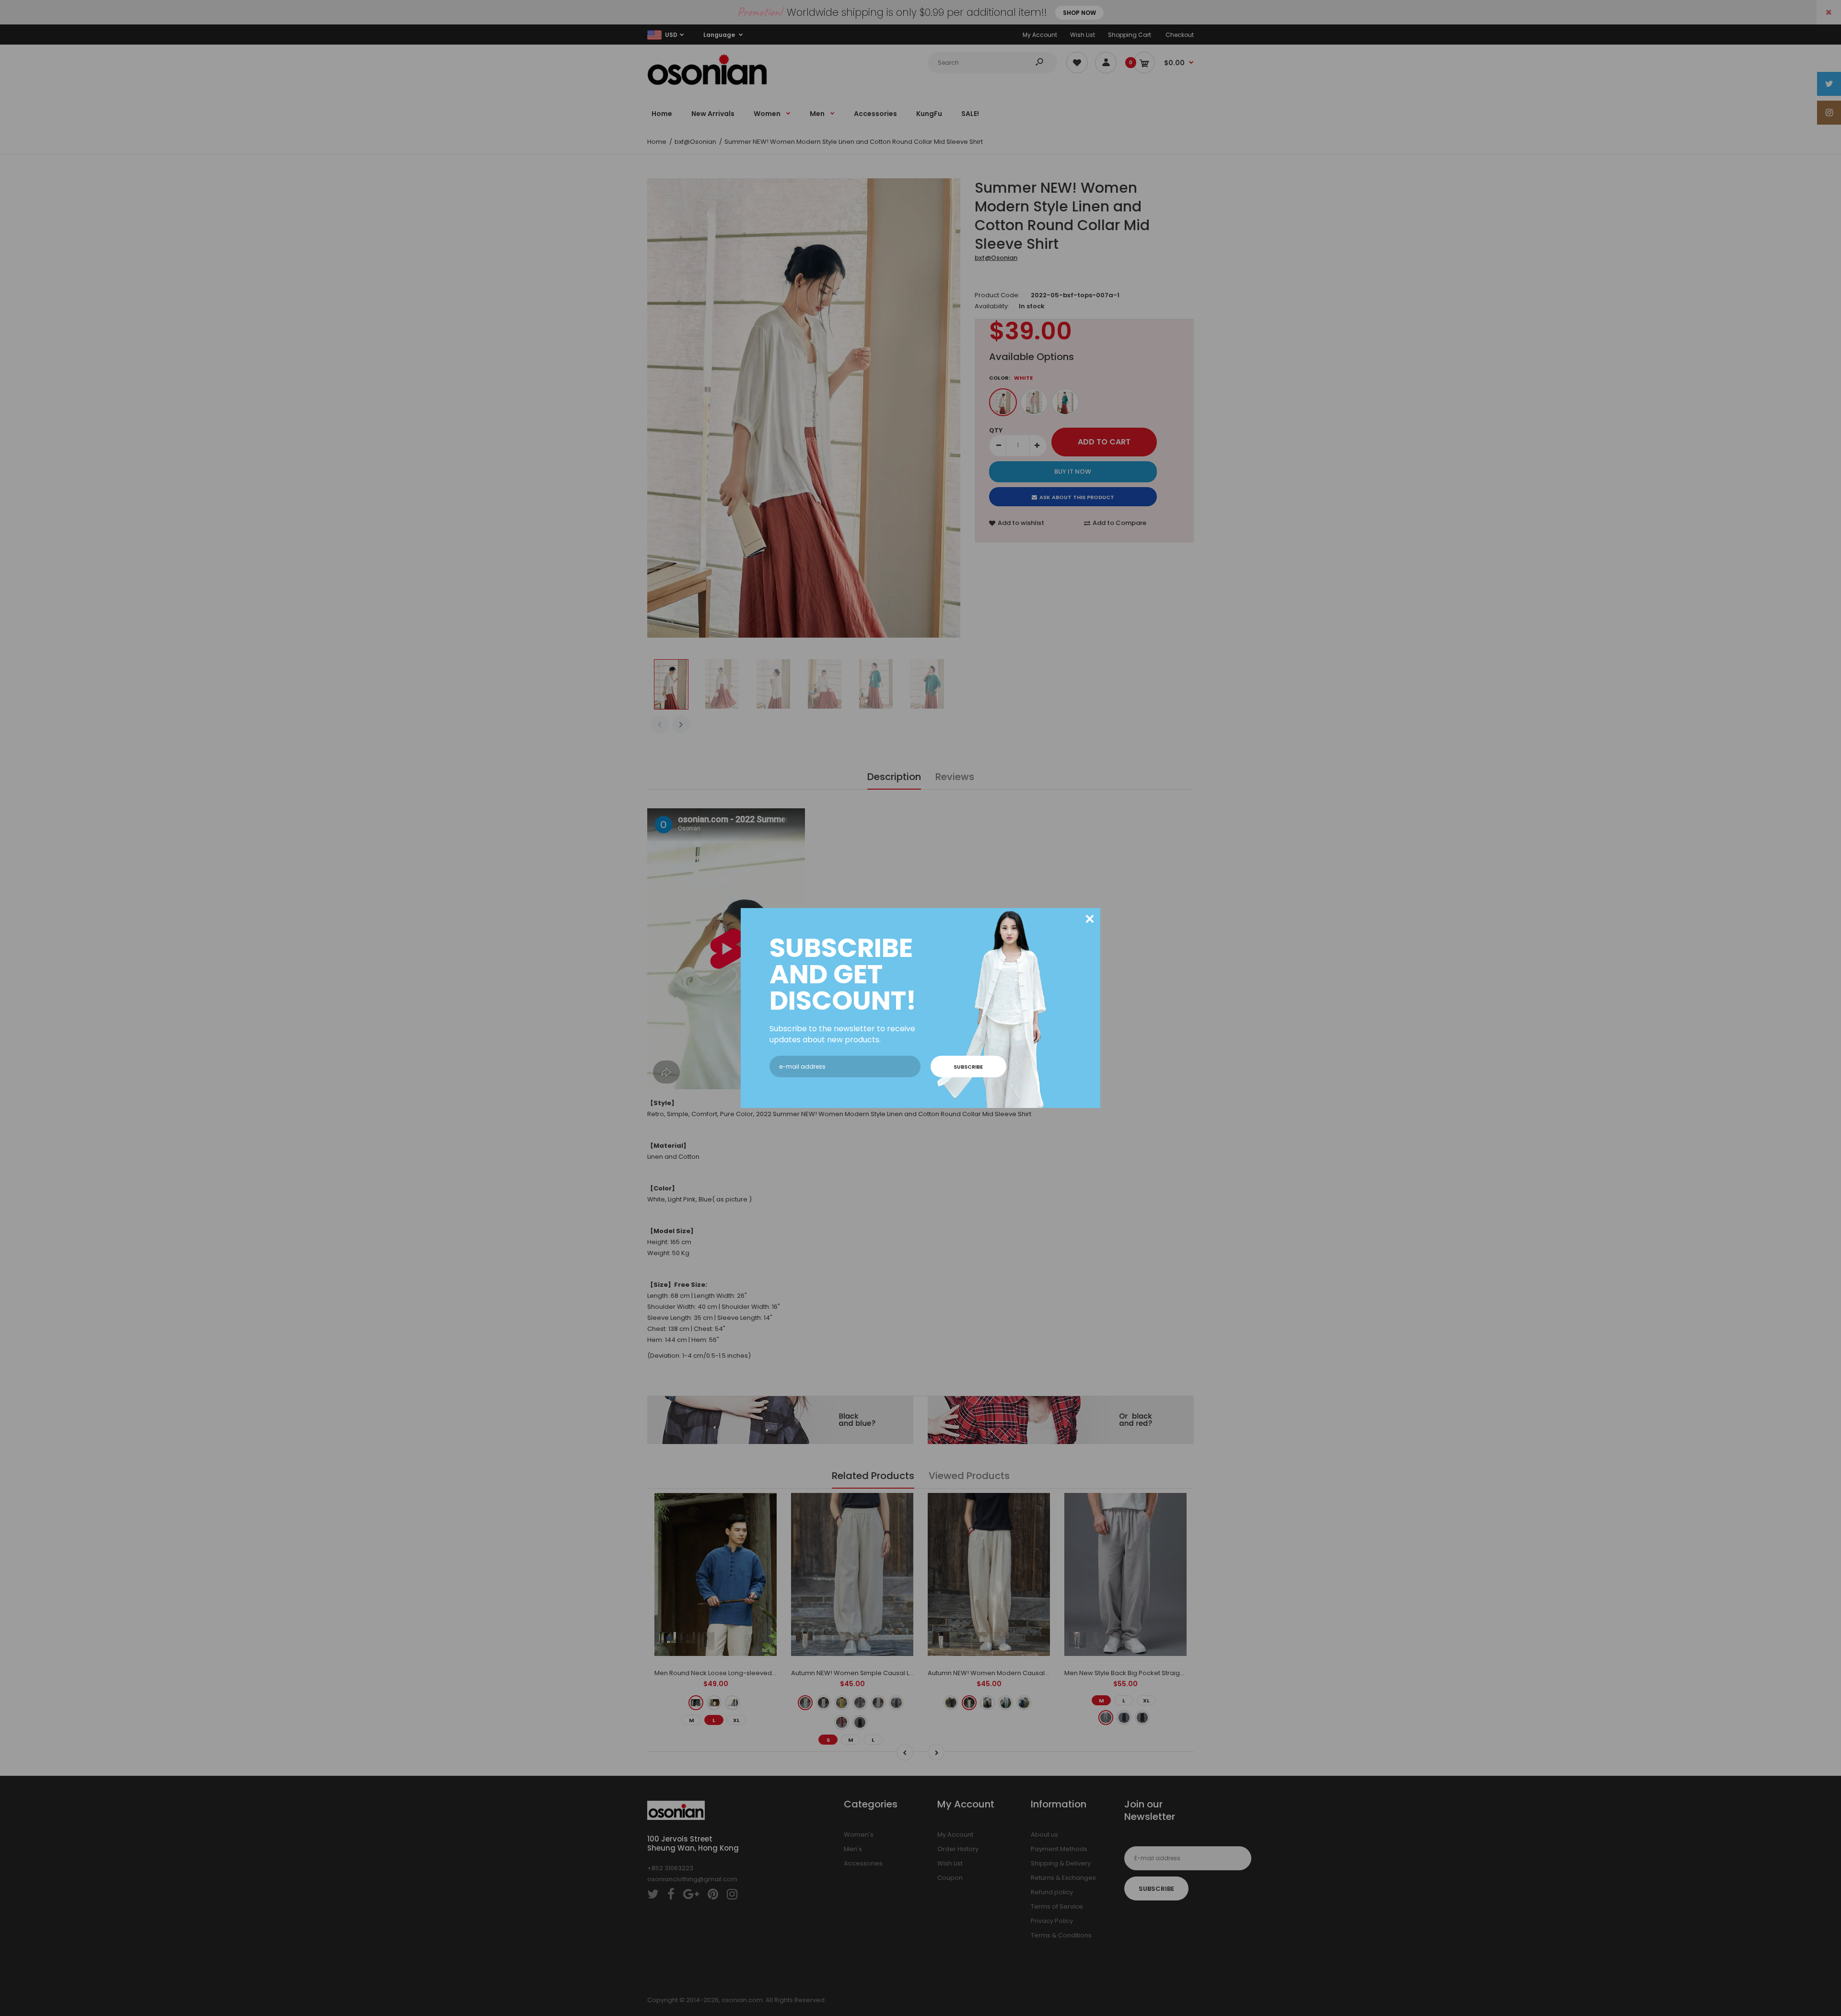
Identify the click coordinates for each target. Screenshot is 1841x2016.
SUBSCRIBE (968, 1067)
